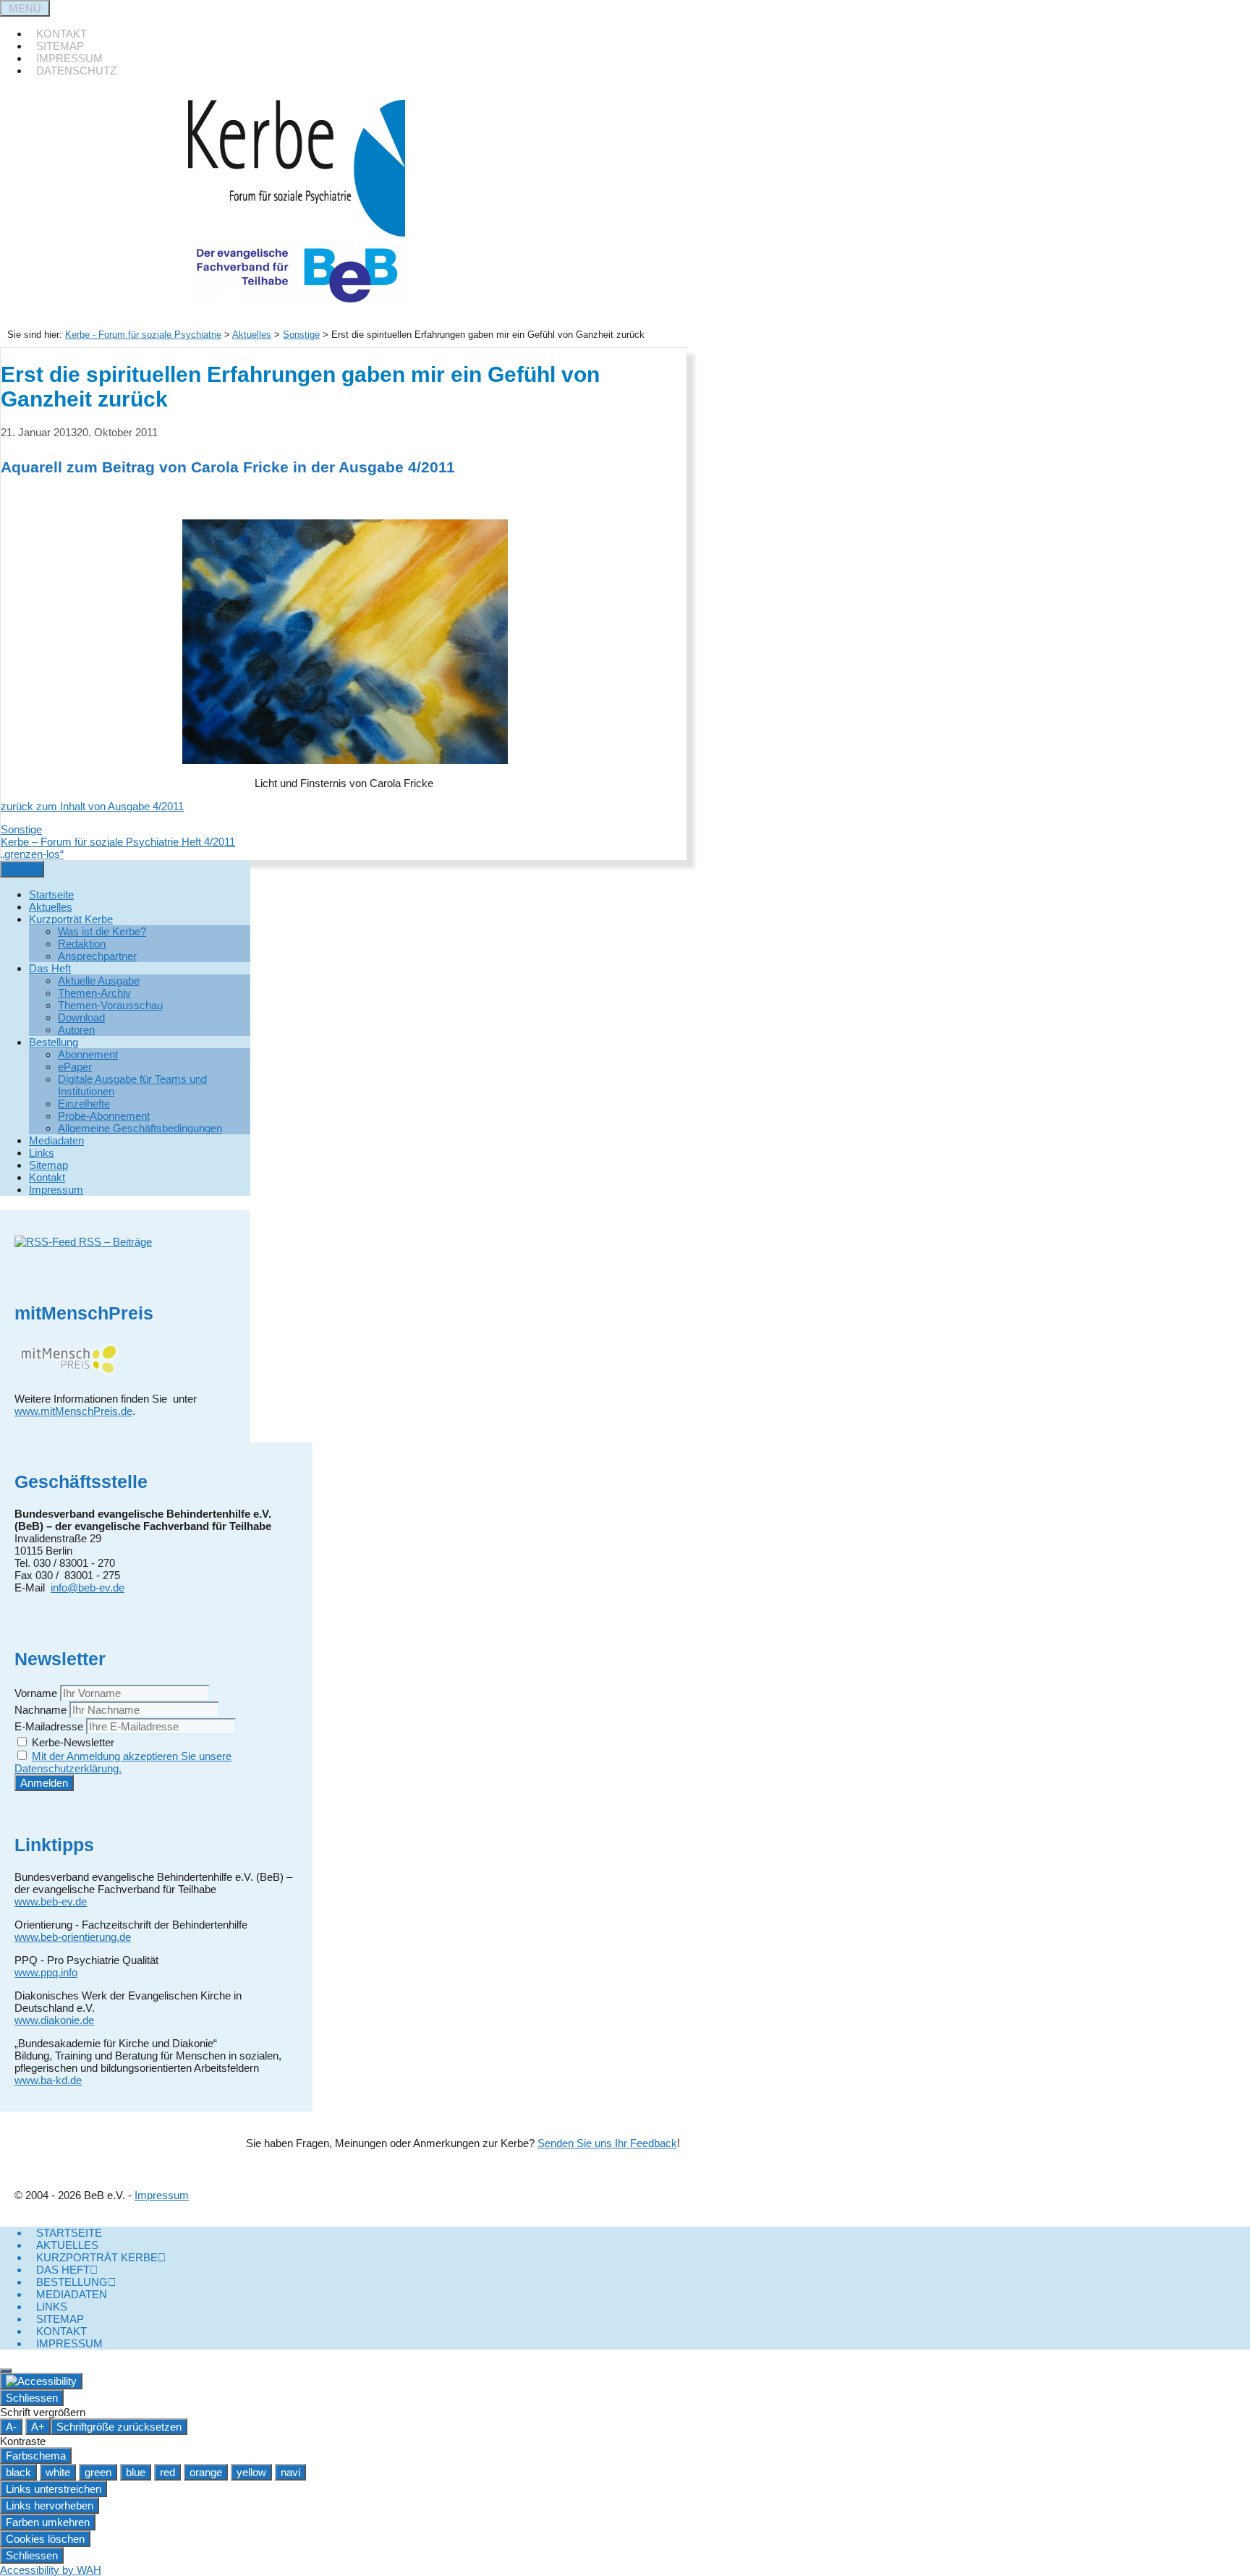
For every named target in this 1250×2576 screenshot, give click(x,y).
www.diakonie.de (54, 2020)
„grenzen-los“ (32, 854)
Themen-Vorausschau (110, 1005)
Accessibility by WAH (51, 2570)
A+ (38, 2427)
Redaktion (82, 944)
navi (290, 2472)
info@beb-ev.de (88, 1587)
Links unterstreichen (54, 2489)
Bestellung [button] (54, 1042)
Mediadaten (56, 1140)
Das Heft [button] (50, 968)
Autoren (76, 1030)
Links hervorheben (50, 2505)
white (58, 2472)
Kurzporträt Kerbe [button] (71, 919)
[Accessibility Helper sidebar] (41, 2381)
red (167, 2472)
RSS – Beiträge (114, 1242)
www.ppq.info (46, 1972)
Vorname (36, 1693)
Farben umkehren (48, 2522)
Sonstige (21, 829)
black (18, 2472)
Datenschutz (76, 71)
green (98, 2472)
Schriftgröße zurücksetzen (119, 2427)
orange (206, 2472)
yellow (251, 2472)
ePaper (75, 1067)
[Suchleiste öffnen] (7, 94)
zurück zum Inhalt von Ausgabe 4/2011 (92, 806)
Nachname (41, 1710)
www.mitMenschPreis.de (73, 1411)
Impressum (69, 58)
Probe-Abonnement (104, 1116)
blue (136, 2472)
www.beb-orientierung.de (73, 1937)
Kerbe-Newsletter (72, 1742)
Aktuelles (252, 335)
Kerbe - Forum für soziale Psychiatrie (143, 335)
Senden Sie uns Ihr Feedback (607, 2143)
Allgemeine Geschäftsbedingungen (140, 1128)
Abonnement (88, 1054)
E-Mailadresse (49, 1726)
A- (11, 2427)
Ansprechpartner (97, 956)
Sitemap (60, 46)
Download (81, 1017)
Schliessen (32, 2398)
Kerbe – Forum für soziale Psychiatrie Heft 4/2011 (118, 842)
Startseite (51, 894)
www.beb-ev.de (51, 1901)
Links (42, 1153)
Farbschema (36, 2456)
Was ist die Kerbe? (102, 931)
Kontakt (61, 34)
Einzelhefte (84, 1104)
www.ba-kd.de (48, 2080)
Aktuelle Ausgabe (99, 981)
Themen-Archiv (94, 993)
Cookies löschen (45, 2539)
